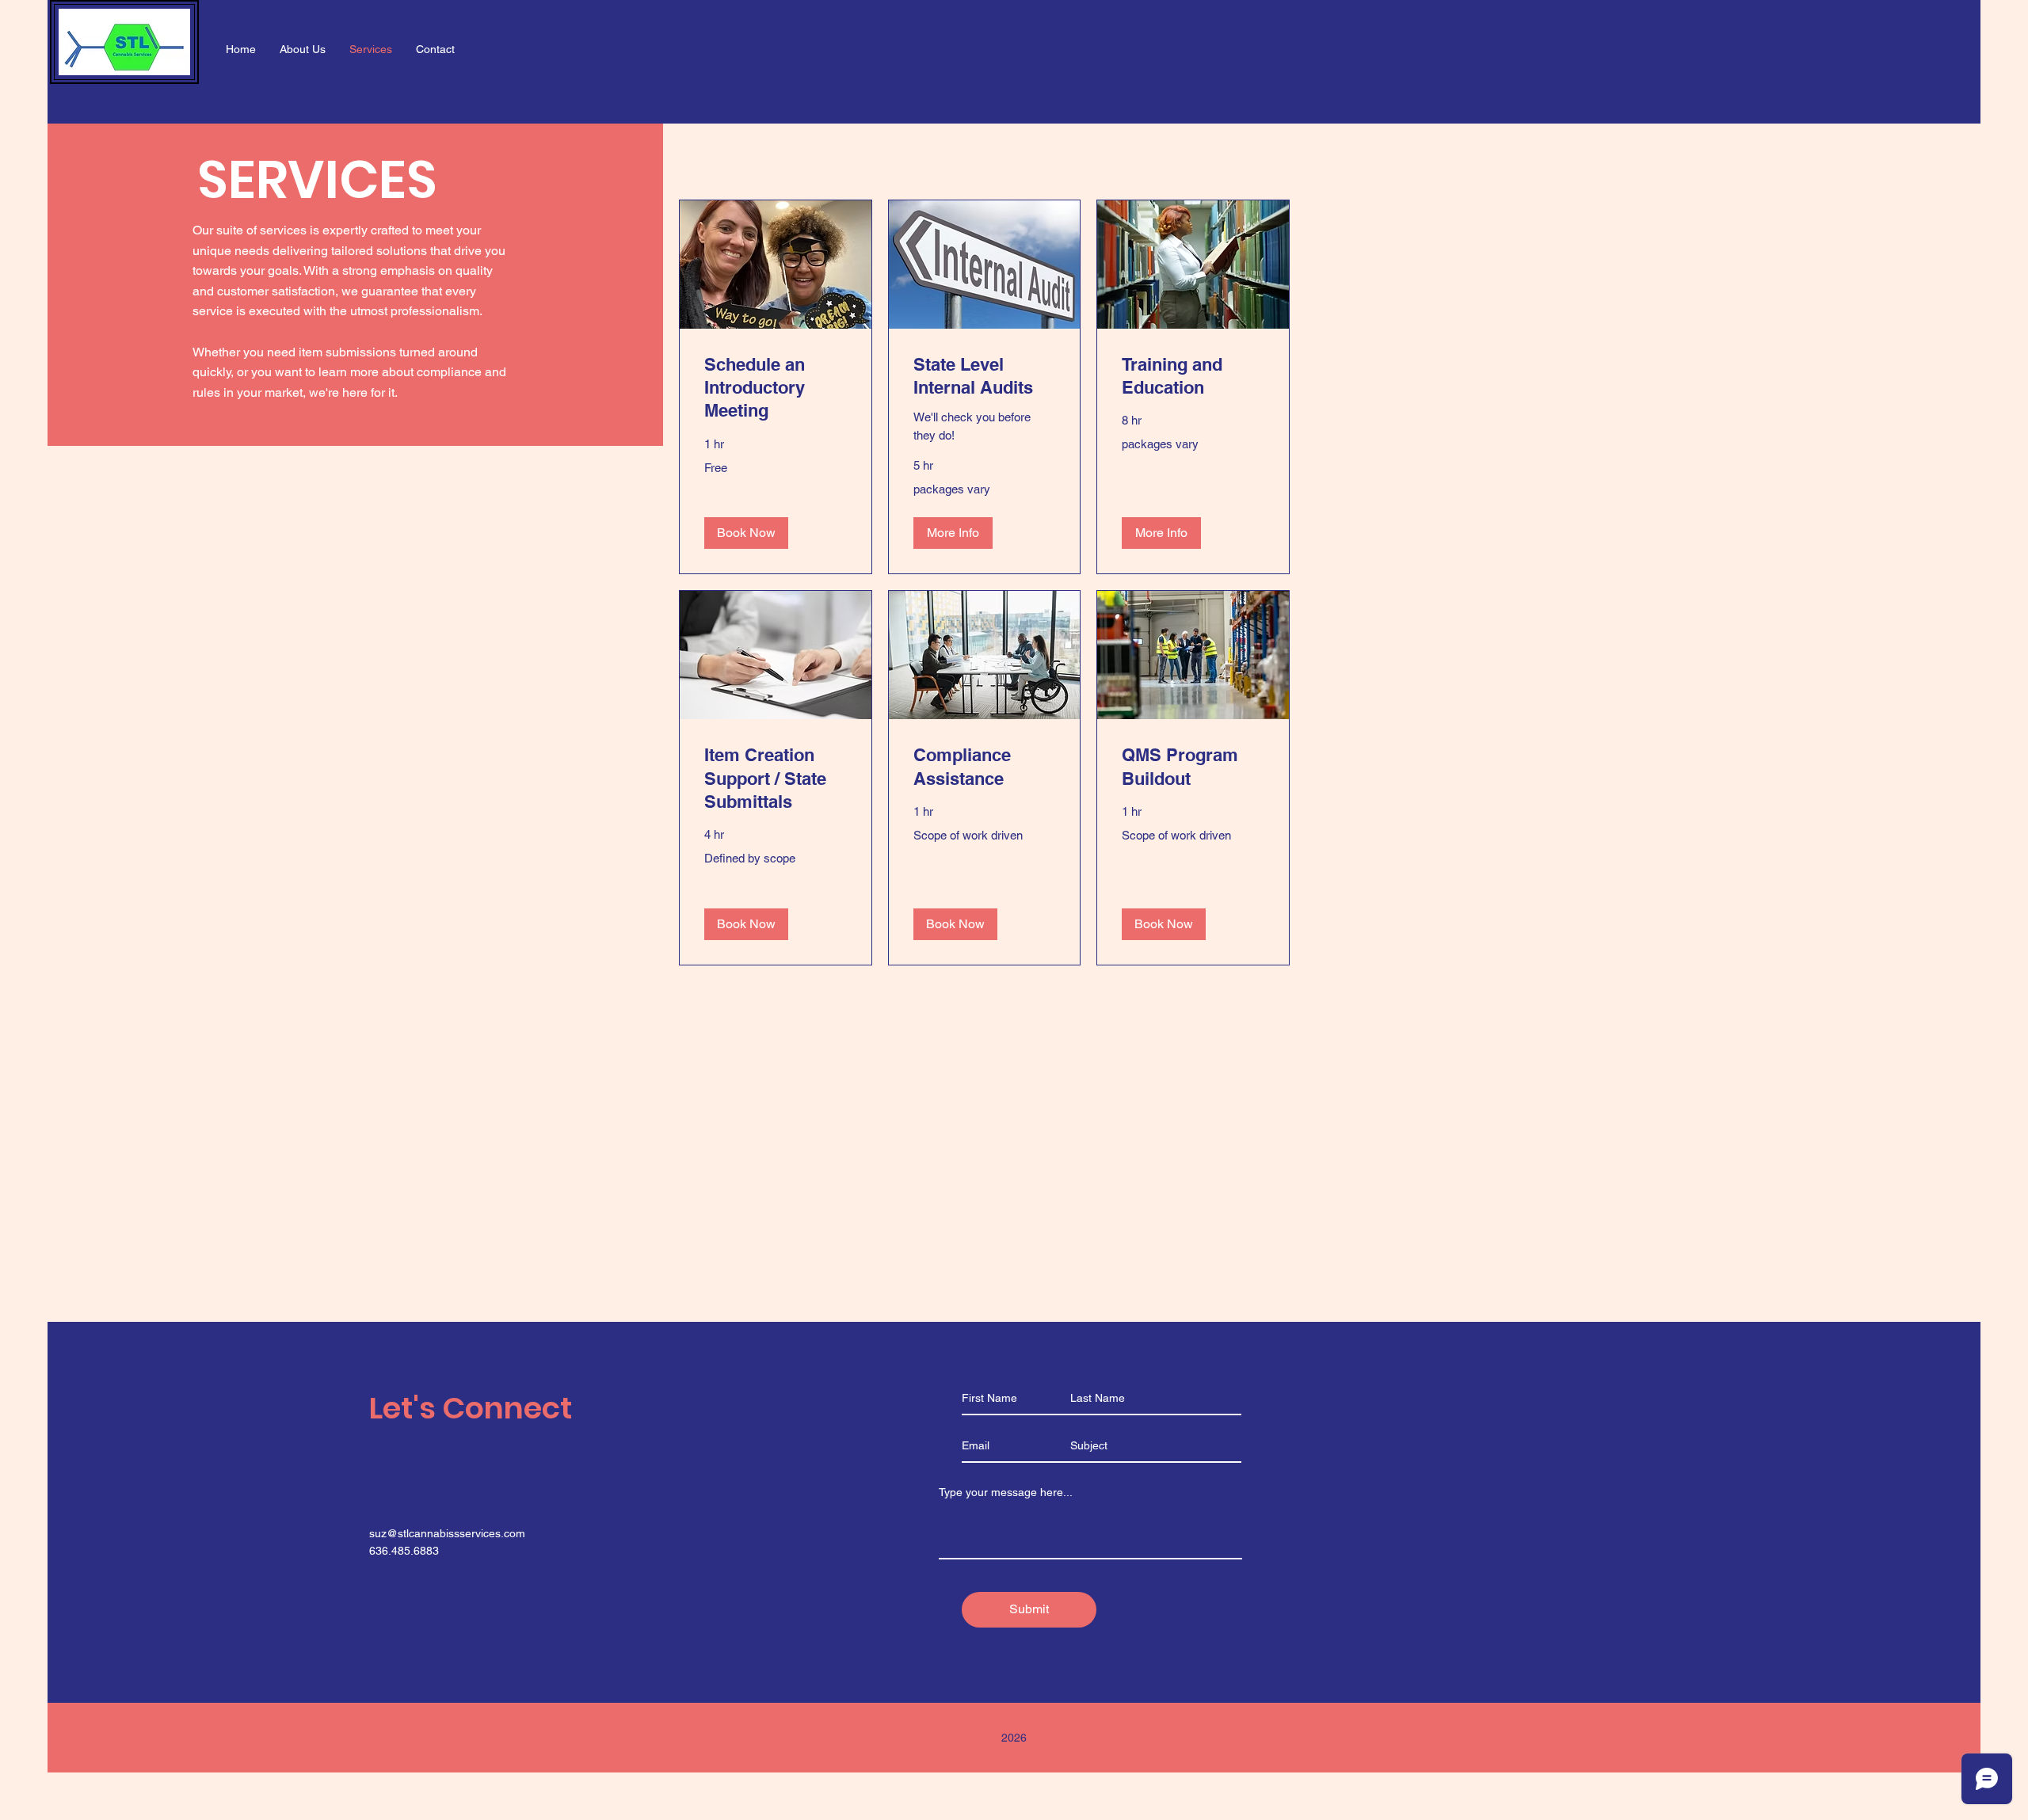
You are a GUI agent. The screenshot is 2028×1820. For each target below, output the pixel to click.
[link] (776, 388)
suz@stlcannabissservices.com (447, 1533)
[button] (746, 533)
